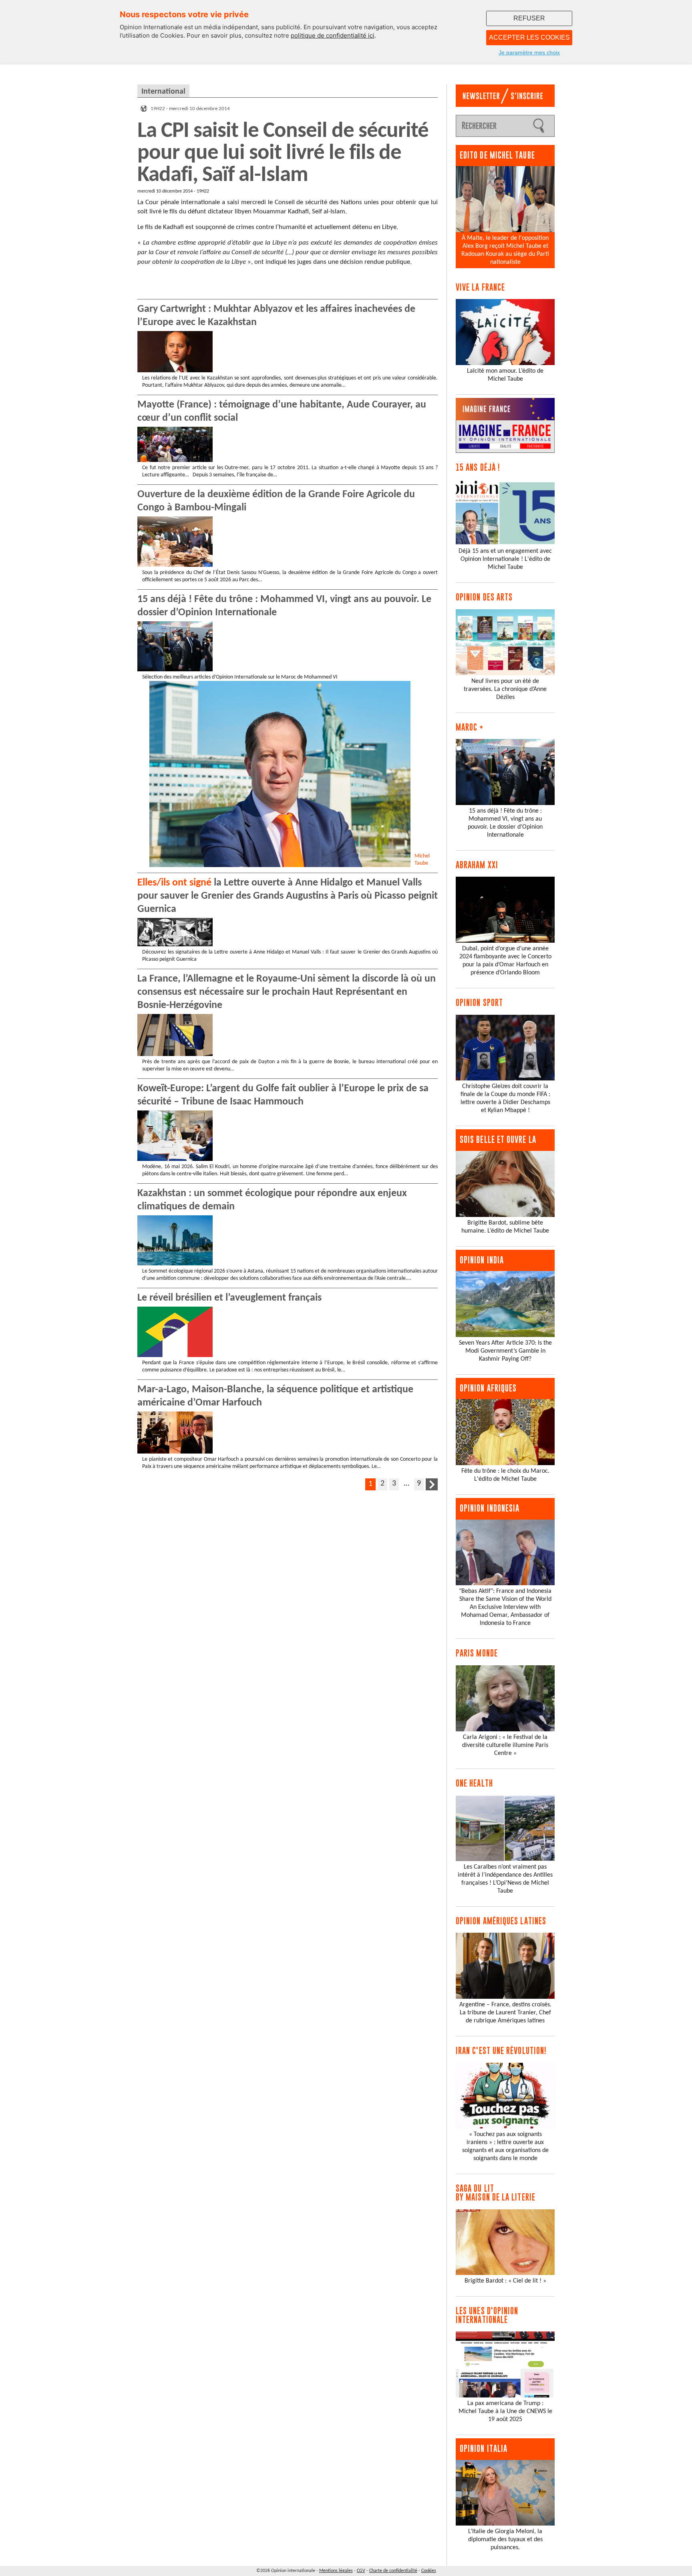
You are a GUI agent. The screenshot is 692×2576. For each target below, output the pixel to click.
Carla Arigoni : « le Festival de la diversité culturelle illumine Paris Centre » (505, 1745)
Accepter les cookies (529, 37)
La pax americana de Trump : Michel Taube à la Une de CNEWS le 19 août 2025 (505, 2411)
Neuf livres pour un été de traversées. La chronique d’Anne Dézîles (505, 689)
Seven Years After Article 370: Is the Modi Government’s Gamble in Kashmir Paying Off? (505, 1351)
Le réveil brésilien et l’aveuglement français (229, 1298)
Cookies (429, 2571)
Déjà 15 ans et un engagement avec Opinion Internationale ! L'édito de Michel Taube (505, 559)
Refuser (529, 18)
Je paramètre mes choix (529, 52)
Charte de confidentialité (393, 2571)
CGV (361, 2571)
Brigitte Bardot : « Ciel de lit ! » (505, 2281)
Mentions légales (336, 2571)
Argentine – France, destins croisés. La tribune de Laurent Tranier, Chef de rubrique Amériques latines (505, 2013)
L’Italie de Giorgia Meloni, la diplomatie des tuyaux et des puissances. (505, 2540)
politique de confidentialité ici (333, 35)
